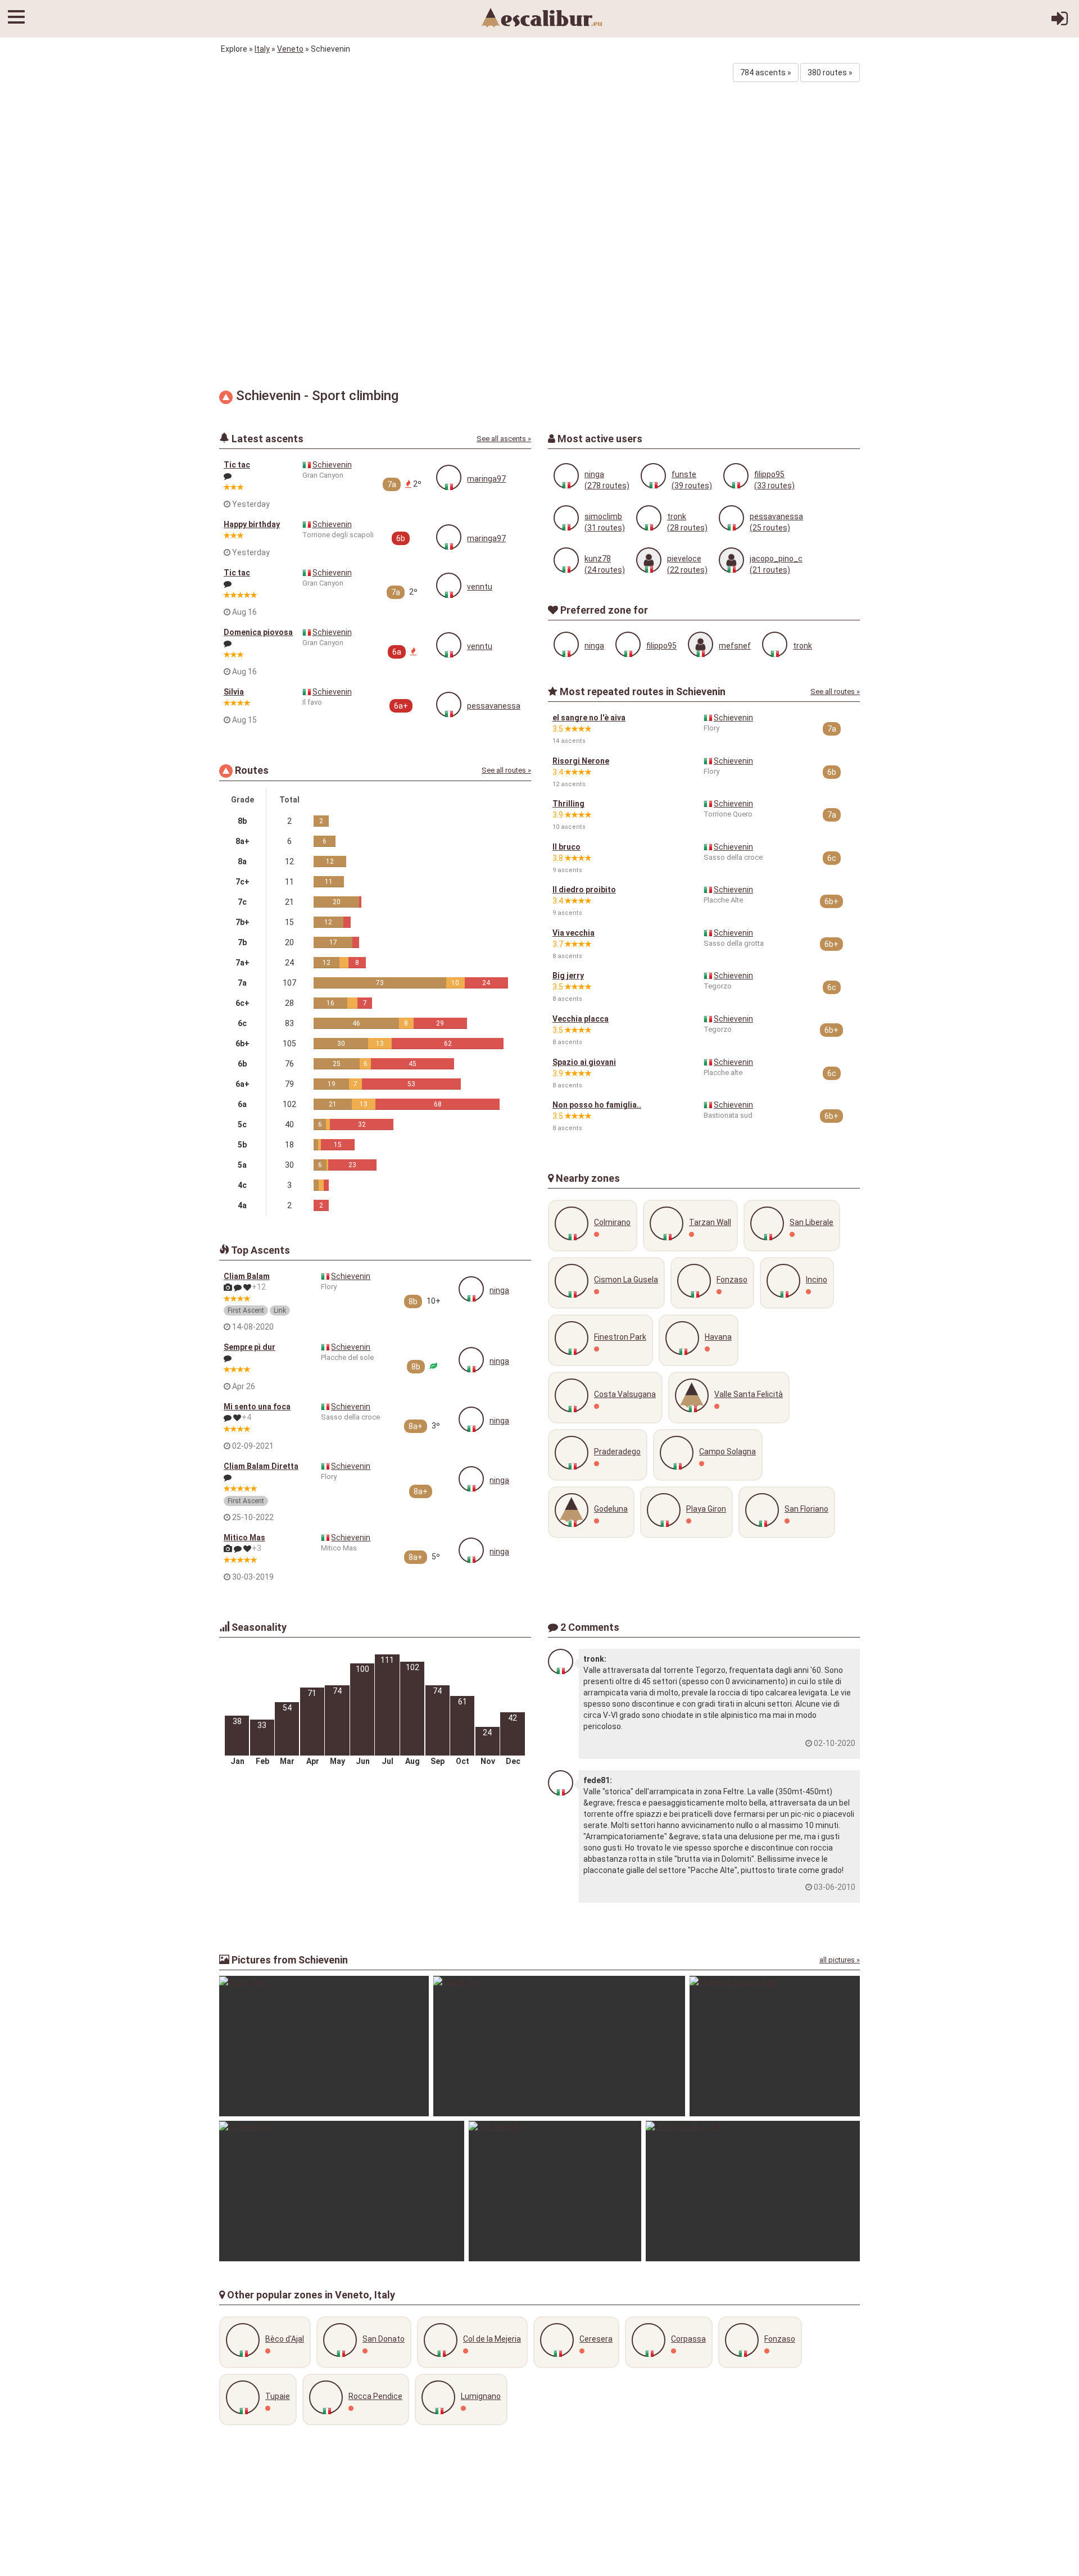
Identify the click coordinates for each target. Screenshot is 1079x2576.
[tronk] (649, 518)
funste (684, 474)
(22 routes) (687, 570)
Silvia (234, 692)
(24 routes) (605, 570)
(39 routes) (692, 486)
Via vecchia (573, 933)
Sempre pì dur (250, 1347)
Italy (262, 49)
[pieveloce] (649, 560)
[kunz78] (566, 560)
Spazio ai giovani (584, 1062)
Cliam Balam (247, 1276)
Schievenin (332, 465)
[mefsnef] (701, 644)
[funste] (653, 476)
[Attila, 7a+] (324, 2046)
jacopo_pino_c (776, 559)
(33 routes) (774, 486)
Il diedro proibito (584, 890)
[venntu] (449, 585)
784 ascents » (766, 72)
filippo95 (769, 474)
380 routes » (830, 72)
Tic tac (237, 465)
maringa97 (486, 479)
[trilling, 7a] (559, 2046)
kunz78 (598, 559)
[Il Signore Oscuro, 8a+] (775, 2046)
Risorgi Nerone (581, 761)
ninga (499, 1290)
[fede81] (561, 1783)
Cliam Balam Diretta (261, 1466)
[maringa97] (449, 477)
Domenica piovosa (258, 632)
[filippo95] (736, 476)
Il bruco (566, 847)
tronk (677, 516)
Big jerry (568, 976)
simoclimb (603, 516)
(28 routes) (687, 528)
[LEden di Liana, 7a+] (753, 2191)
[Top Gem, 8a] (555, 2191)
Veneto (290, 49)
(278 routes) (607, 486)
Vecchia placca (581, 1019)
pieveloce (684, 559)
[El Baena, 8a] (342, 2191)
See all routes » (506, 770)
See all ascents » (504, 439)
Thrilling (568, 804)
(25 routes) (770, 528)
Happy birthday (252, 524)
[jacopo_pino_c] (731, 560)
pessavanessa (494, 706)
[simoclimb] (566, 518)
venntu (480, 587)
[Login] (1060, 22)
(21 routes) (770, 570)
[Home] (542, 17)
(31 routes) (605, 528)
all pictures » (840, 1960)
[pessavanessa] (449, 704)
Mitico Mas (244, 1538)
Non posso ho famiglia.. (597, 1105)
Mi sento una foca (257, 1407)
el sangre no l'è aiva (589, 718)
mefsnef (735, 646)
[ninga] (471, 1289)
